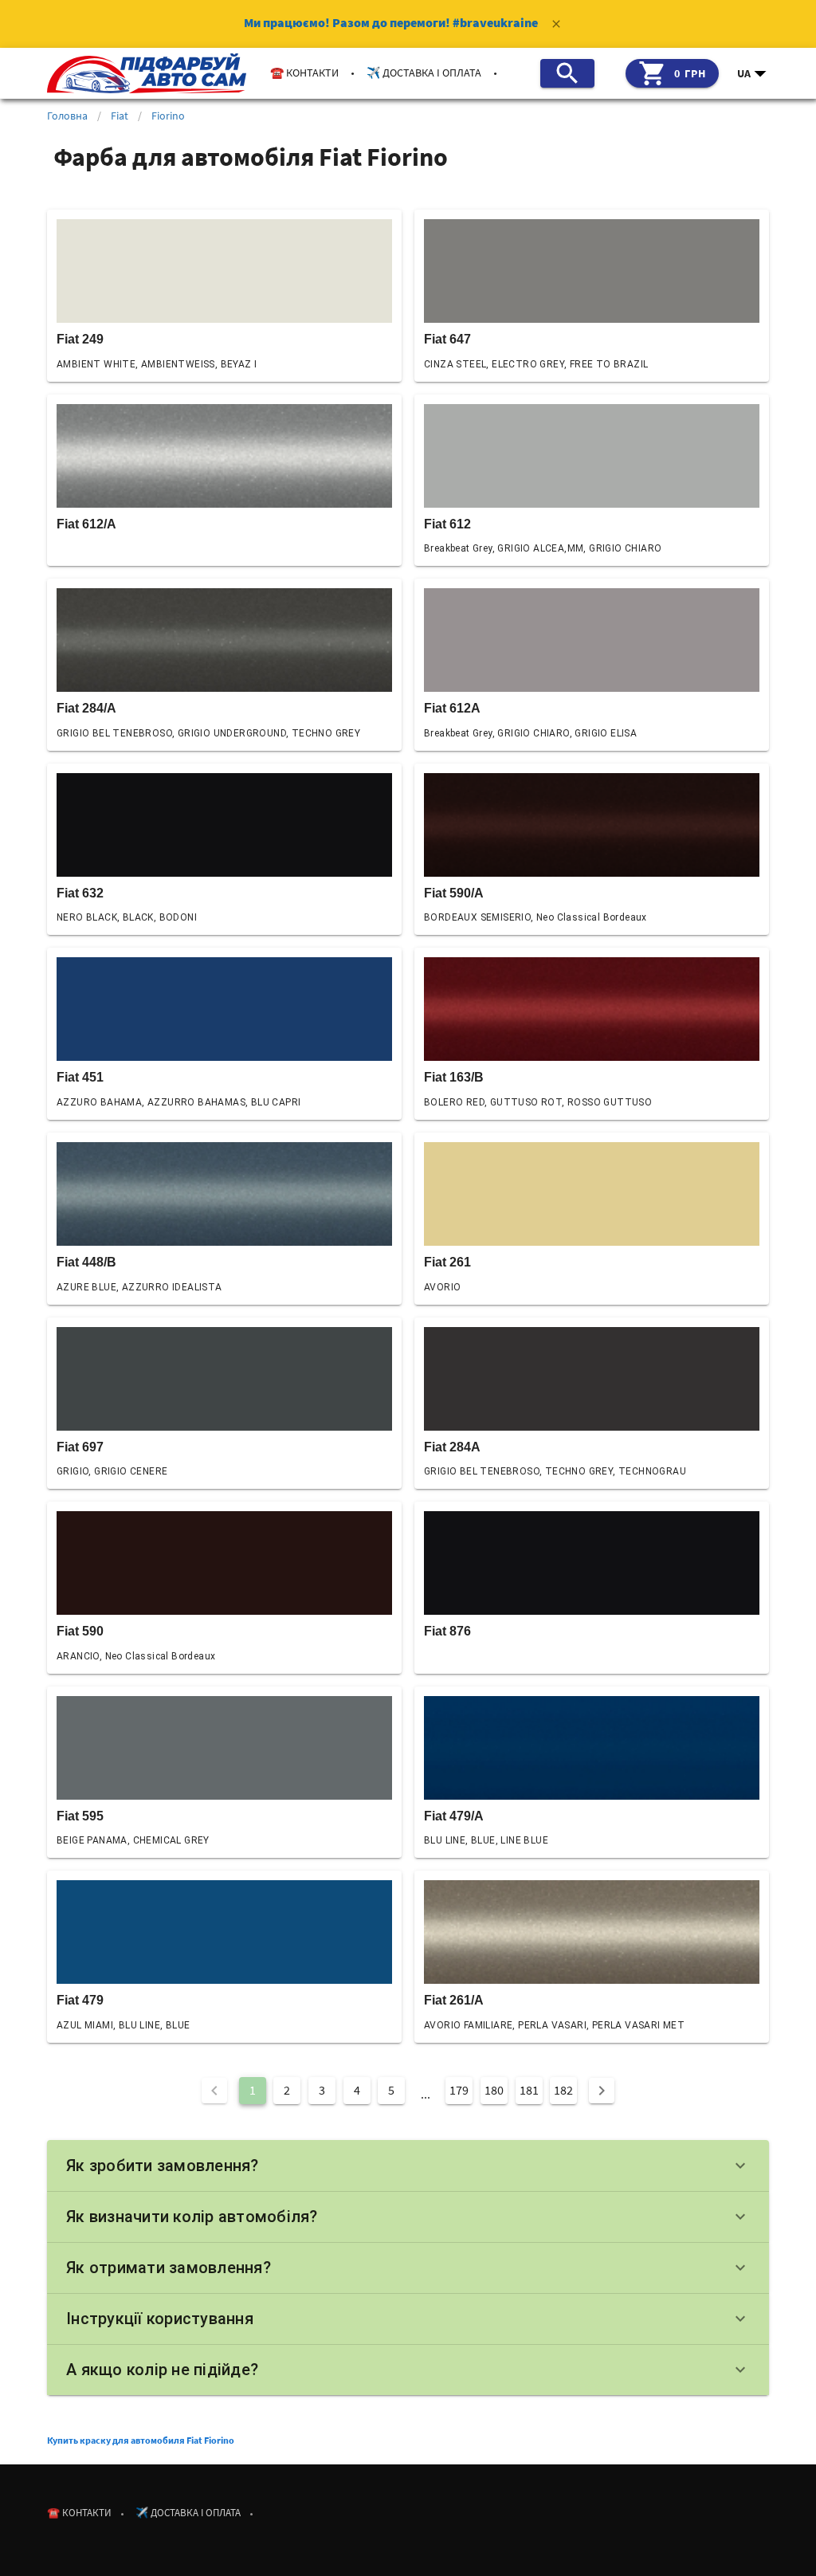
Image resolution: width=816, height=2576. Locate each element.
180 (494, 2090)
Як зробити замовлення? (408, 2166)
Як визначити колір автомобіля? (408, 2217)
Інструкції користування (408, 2319)
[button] (753, 73)
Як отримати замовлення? (408, 2268)
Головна (67, 116)
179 (459, 2090)
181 (529, 2090)
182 (563, 2090)
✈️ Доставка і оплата (424, 73)
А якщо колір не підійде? (408, 2370)
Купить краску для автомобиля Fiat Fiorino (141, 2440)
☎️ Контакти (304, 73)
